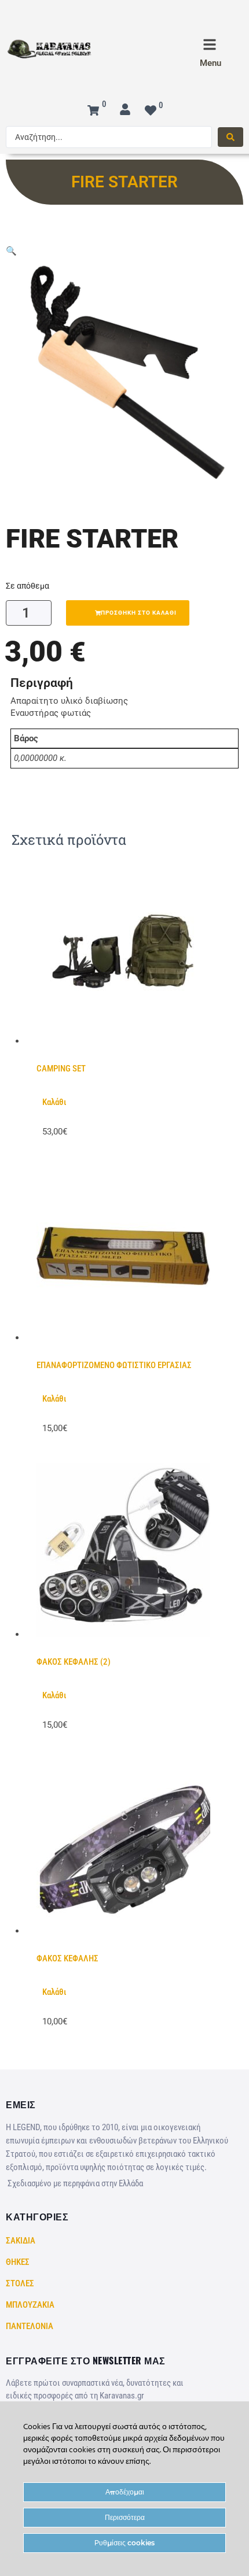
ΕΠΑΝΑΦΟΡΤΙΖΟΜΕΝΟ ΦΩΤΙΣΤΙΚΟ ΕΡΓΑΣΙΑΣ (114, 1365)
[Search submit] (230, 137)
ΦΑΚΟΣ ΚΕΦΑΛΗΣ (67, 1958)
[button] (11, 251)
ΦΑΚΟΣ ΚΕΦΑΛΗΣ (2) (74, 1662)
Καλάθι (54, 1102)
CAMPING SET (61, 1069)
